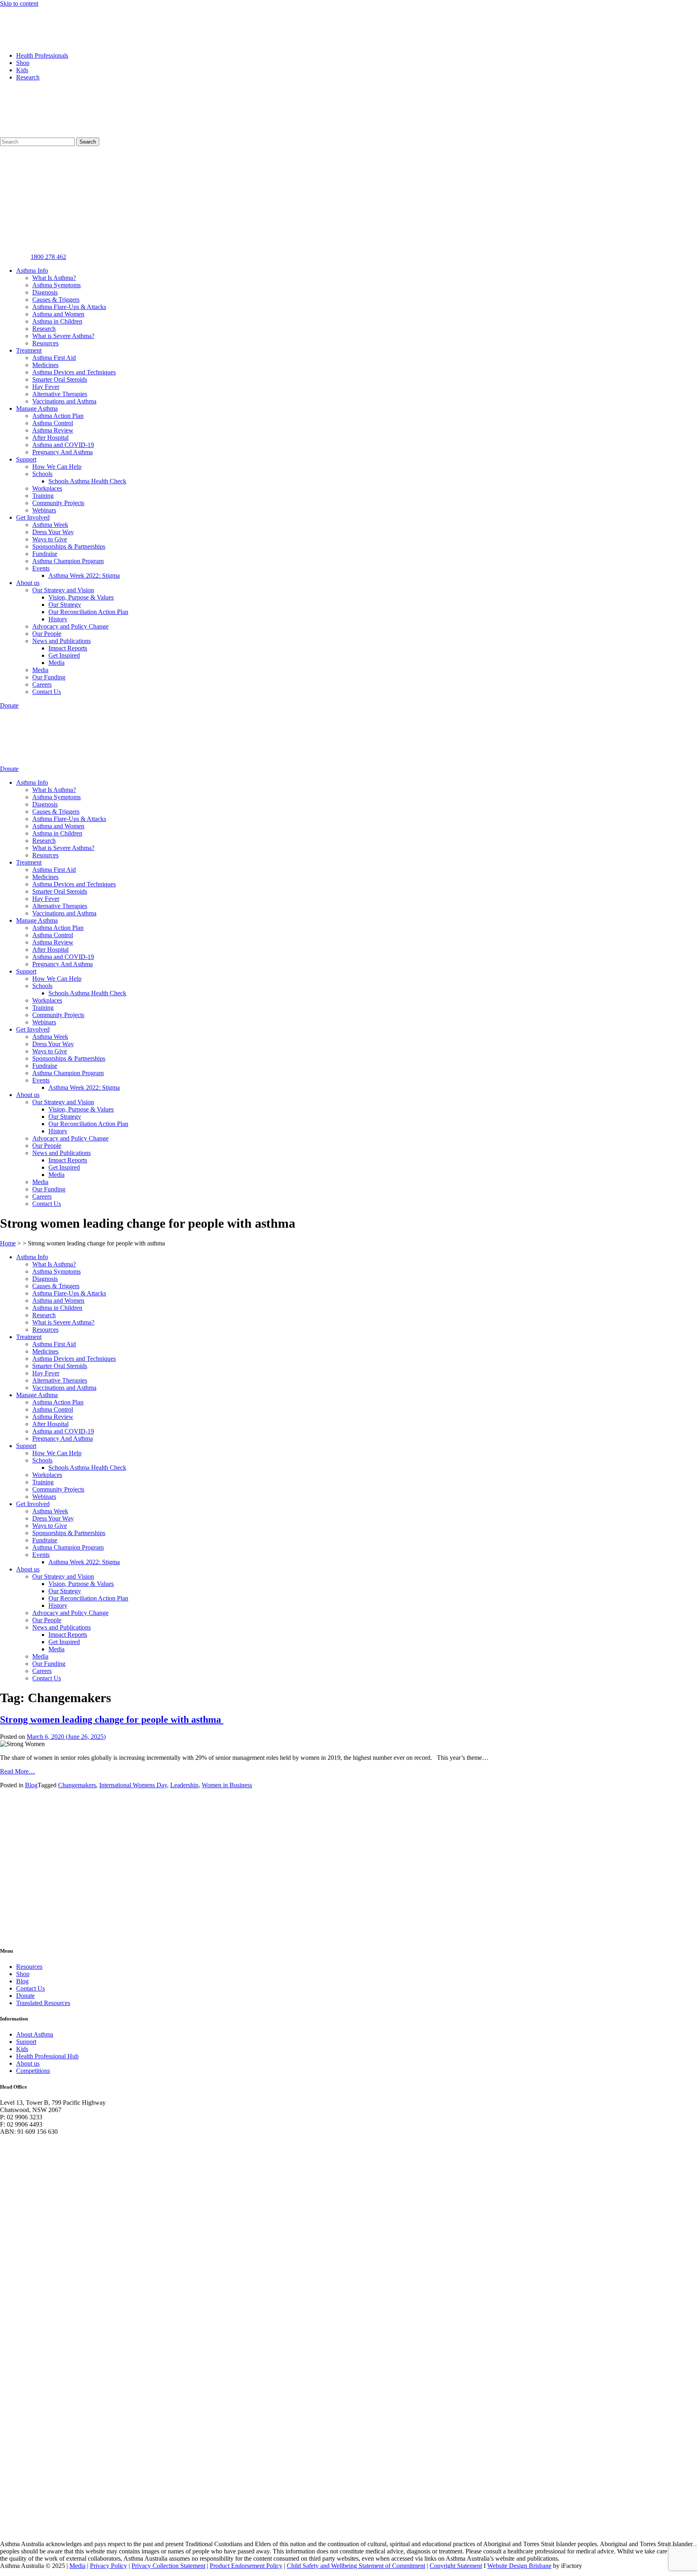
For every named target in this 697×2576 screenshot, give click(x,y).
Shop (23, 63)
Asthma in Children (57, 321)
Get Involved (33, 517)
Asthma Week (50, 525)
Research (28, 77)
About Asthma (35, 2034)
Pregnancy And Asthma (63, 452)
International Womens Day (133, 1785)
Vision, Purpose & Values (81, 597)
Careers (42, 684)
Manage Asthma (37, 408)
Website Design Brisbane (519, 2566)
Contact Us (47, 692)
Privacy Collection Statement (168, 2566)
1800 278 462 (48, 257)
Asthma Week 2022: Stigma (84, 576)
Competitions (33, 2071)
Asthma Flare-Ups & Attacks (69, 307)
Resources (45, 343)
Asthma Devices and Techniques (74, 372)
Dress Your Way (53, 532)
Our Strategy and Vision (63, 590)
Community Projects (58, 503)
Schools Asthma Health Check (87, 481)
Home (8, 1243)
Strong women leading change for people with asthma (112, 1719)
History (58, 619)
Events (41, 568)
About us (28, 583)
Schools (42, 474)
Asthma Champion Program (68, 561)
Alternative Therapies (60, 394)
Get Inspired (64, 655)
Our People (47, 634)
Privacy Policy (109, 2566)
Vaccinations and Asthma (64, 401)
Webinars (44, 510)
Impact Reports (68, 648)
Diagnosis (45, 292)
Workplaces (47, 488)
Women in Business (227, 1785)
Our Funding (49, 677)
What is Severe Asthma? (63, 336)
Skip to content (19, 3)
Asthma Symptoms (56, 285)
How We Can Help (57, 467)
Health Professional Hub (47, 2056)
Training (43, 496)
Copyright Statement (456, 2566)
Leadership (184, 1785)
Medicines (45, 365)
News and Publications (62, 641)
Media (56, 663)
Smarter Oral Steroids (60, 379)
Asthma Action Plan (58, 416)
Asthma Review (53, 430)
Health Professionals (42, 55)
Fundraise (45, 554)
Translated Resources (43, 2003)
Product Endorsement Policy (246, 2566)
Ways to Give (50, 539)
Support (26, 459)
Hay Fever (46, 387)
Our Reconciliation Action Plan (88, 612)
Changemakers (77, 1785)
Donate (25, 1996)
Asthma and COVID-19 (63, 445)
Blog (31, 1785)
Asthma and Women (58, 314)
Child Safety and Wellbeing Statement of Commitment (356, 2566)
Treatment (29, 350)
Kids (22, 70)
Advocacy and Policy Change (70, 626)
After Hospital (50, 438)
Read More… (18, 1771)
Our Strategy (65, 605)
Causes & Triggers (56, 300)
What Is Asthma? (54, 278)
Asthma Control (53, 423)
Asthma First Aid (54, 358)
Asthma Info (32, 271)
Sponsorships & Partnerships (69, 546)
